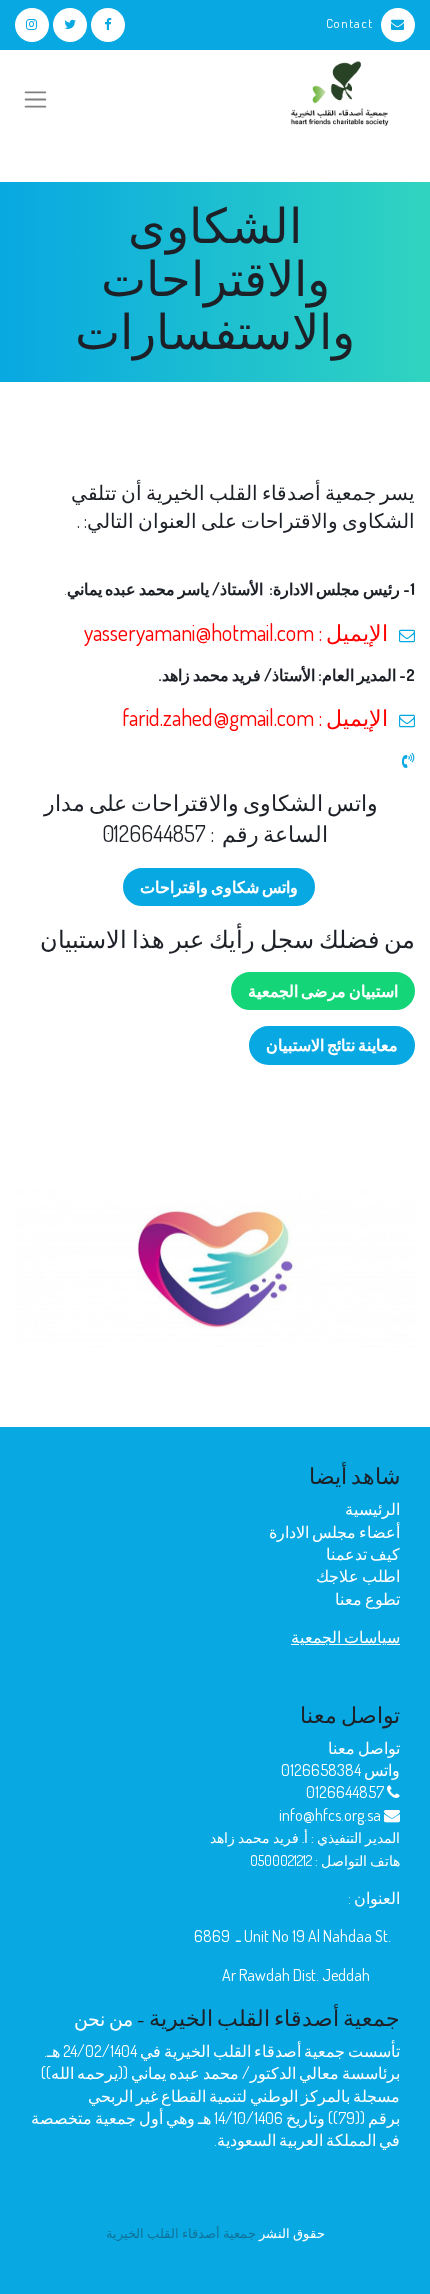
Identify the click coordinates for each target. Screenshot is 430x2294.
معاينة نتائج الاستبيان (332, 1045)
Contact (349, 23)
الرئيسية (372, 1509)
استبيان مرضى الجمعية (323, 991)
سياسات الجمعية (345, 1637)
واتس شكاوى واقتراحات (219, 887)
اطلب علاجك (358, 1576)
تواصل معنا (364, 1748)
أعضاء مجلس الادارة (334, 1532)
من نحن (103, 2018)
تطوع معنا (367, 1599)
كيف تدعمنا (363, 1554)
